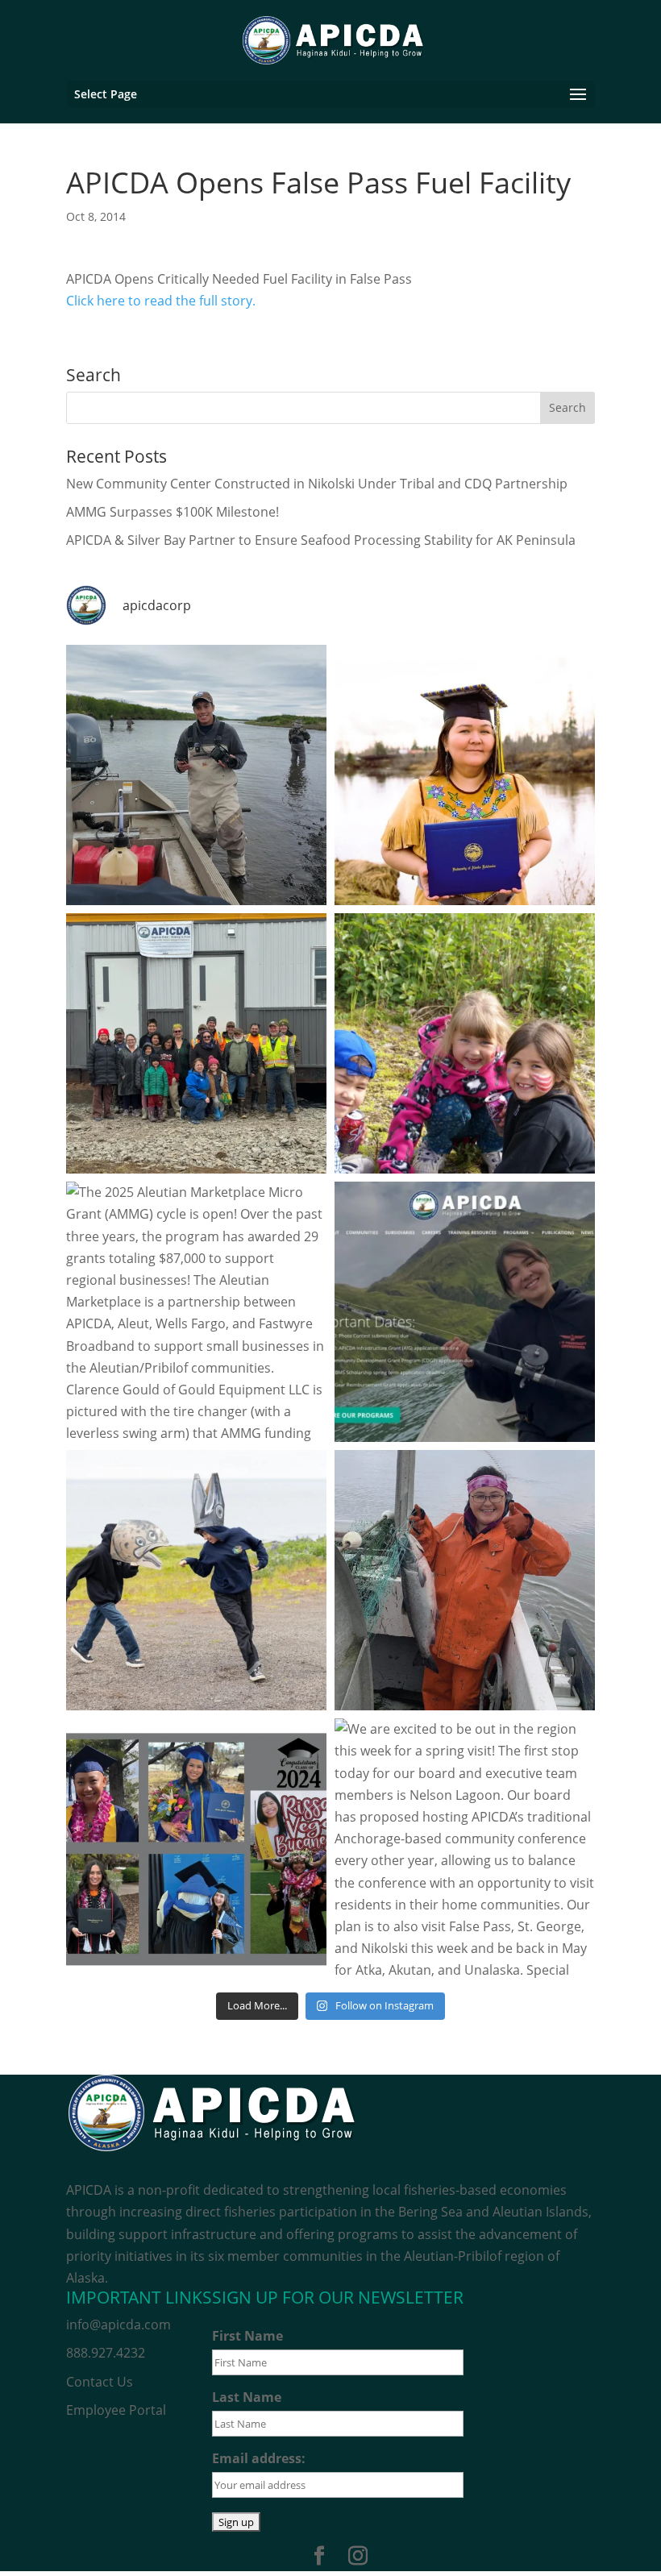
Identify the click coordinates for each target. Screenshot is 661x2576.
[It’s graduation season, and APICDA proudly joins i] (196, 1849)
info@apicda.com (118, 2325)
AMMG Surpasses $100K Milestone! (173, 512)
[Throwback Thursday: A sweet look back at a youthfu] (465, 1043)
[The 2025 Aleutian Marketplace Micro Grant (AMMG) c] (196, 1312)
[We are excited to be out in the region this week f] (465, 1849)
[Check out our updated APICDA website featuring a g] (465, 1312)
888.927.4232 (106, 2353)
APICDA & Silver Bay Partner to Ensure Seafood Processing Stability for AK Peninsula (321, 540)
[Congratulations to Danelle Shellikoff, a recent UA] (465, 775)
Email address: (259, 2458)
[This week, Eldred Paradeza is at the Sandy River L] (196, 775)
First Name (247, 2336)
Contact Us (100, 2382)
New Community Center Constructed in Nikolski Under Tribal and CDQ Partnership (317, 484)
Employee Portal (116, 2410)
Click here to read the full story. (162, 301)
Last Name (247, 2397)
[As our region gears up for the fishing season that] (465, 1580)
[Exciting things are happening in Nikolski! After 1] (196, 1043)
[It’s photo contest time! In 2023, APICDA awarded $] (196, 1580)
